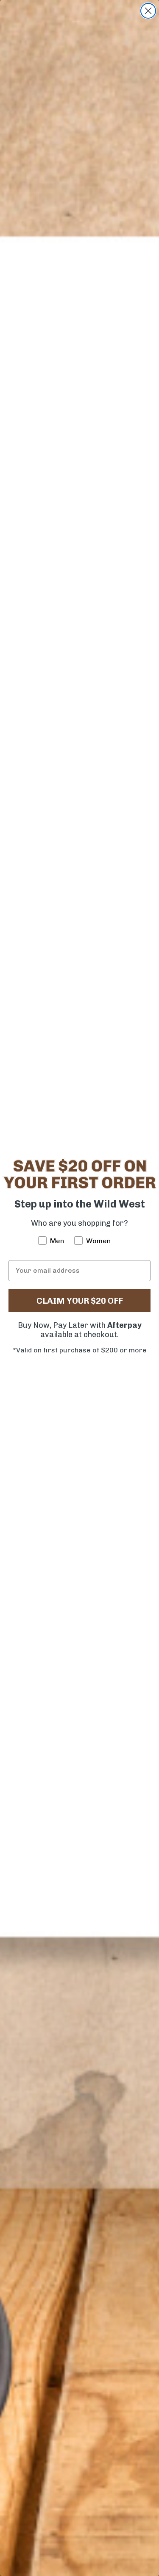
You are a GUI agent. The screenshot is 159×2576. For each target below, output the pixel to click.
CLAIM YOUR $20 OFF (80, 1301)
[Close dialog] (148, 11)
